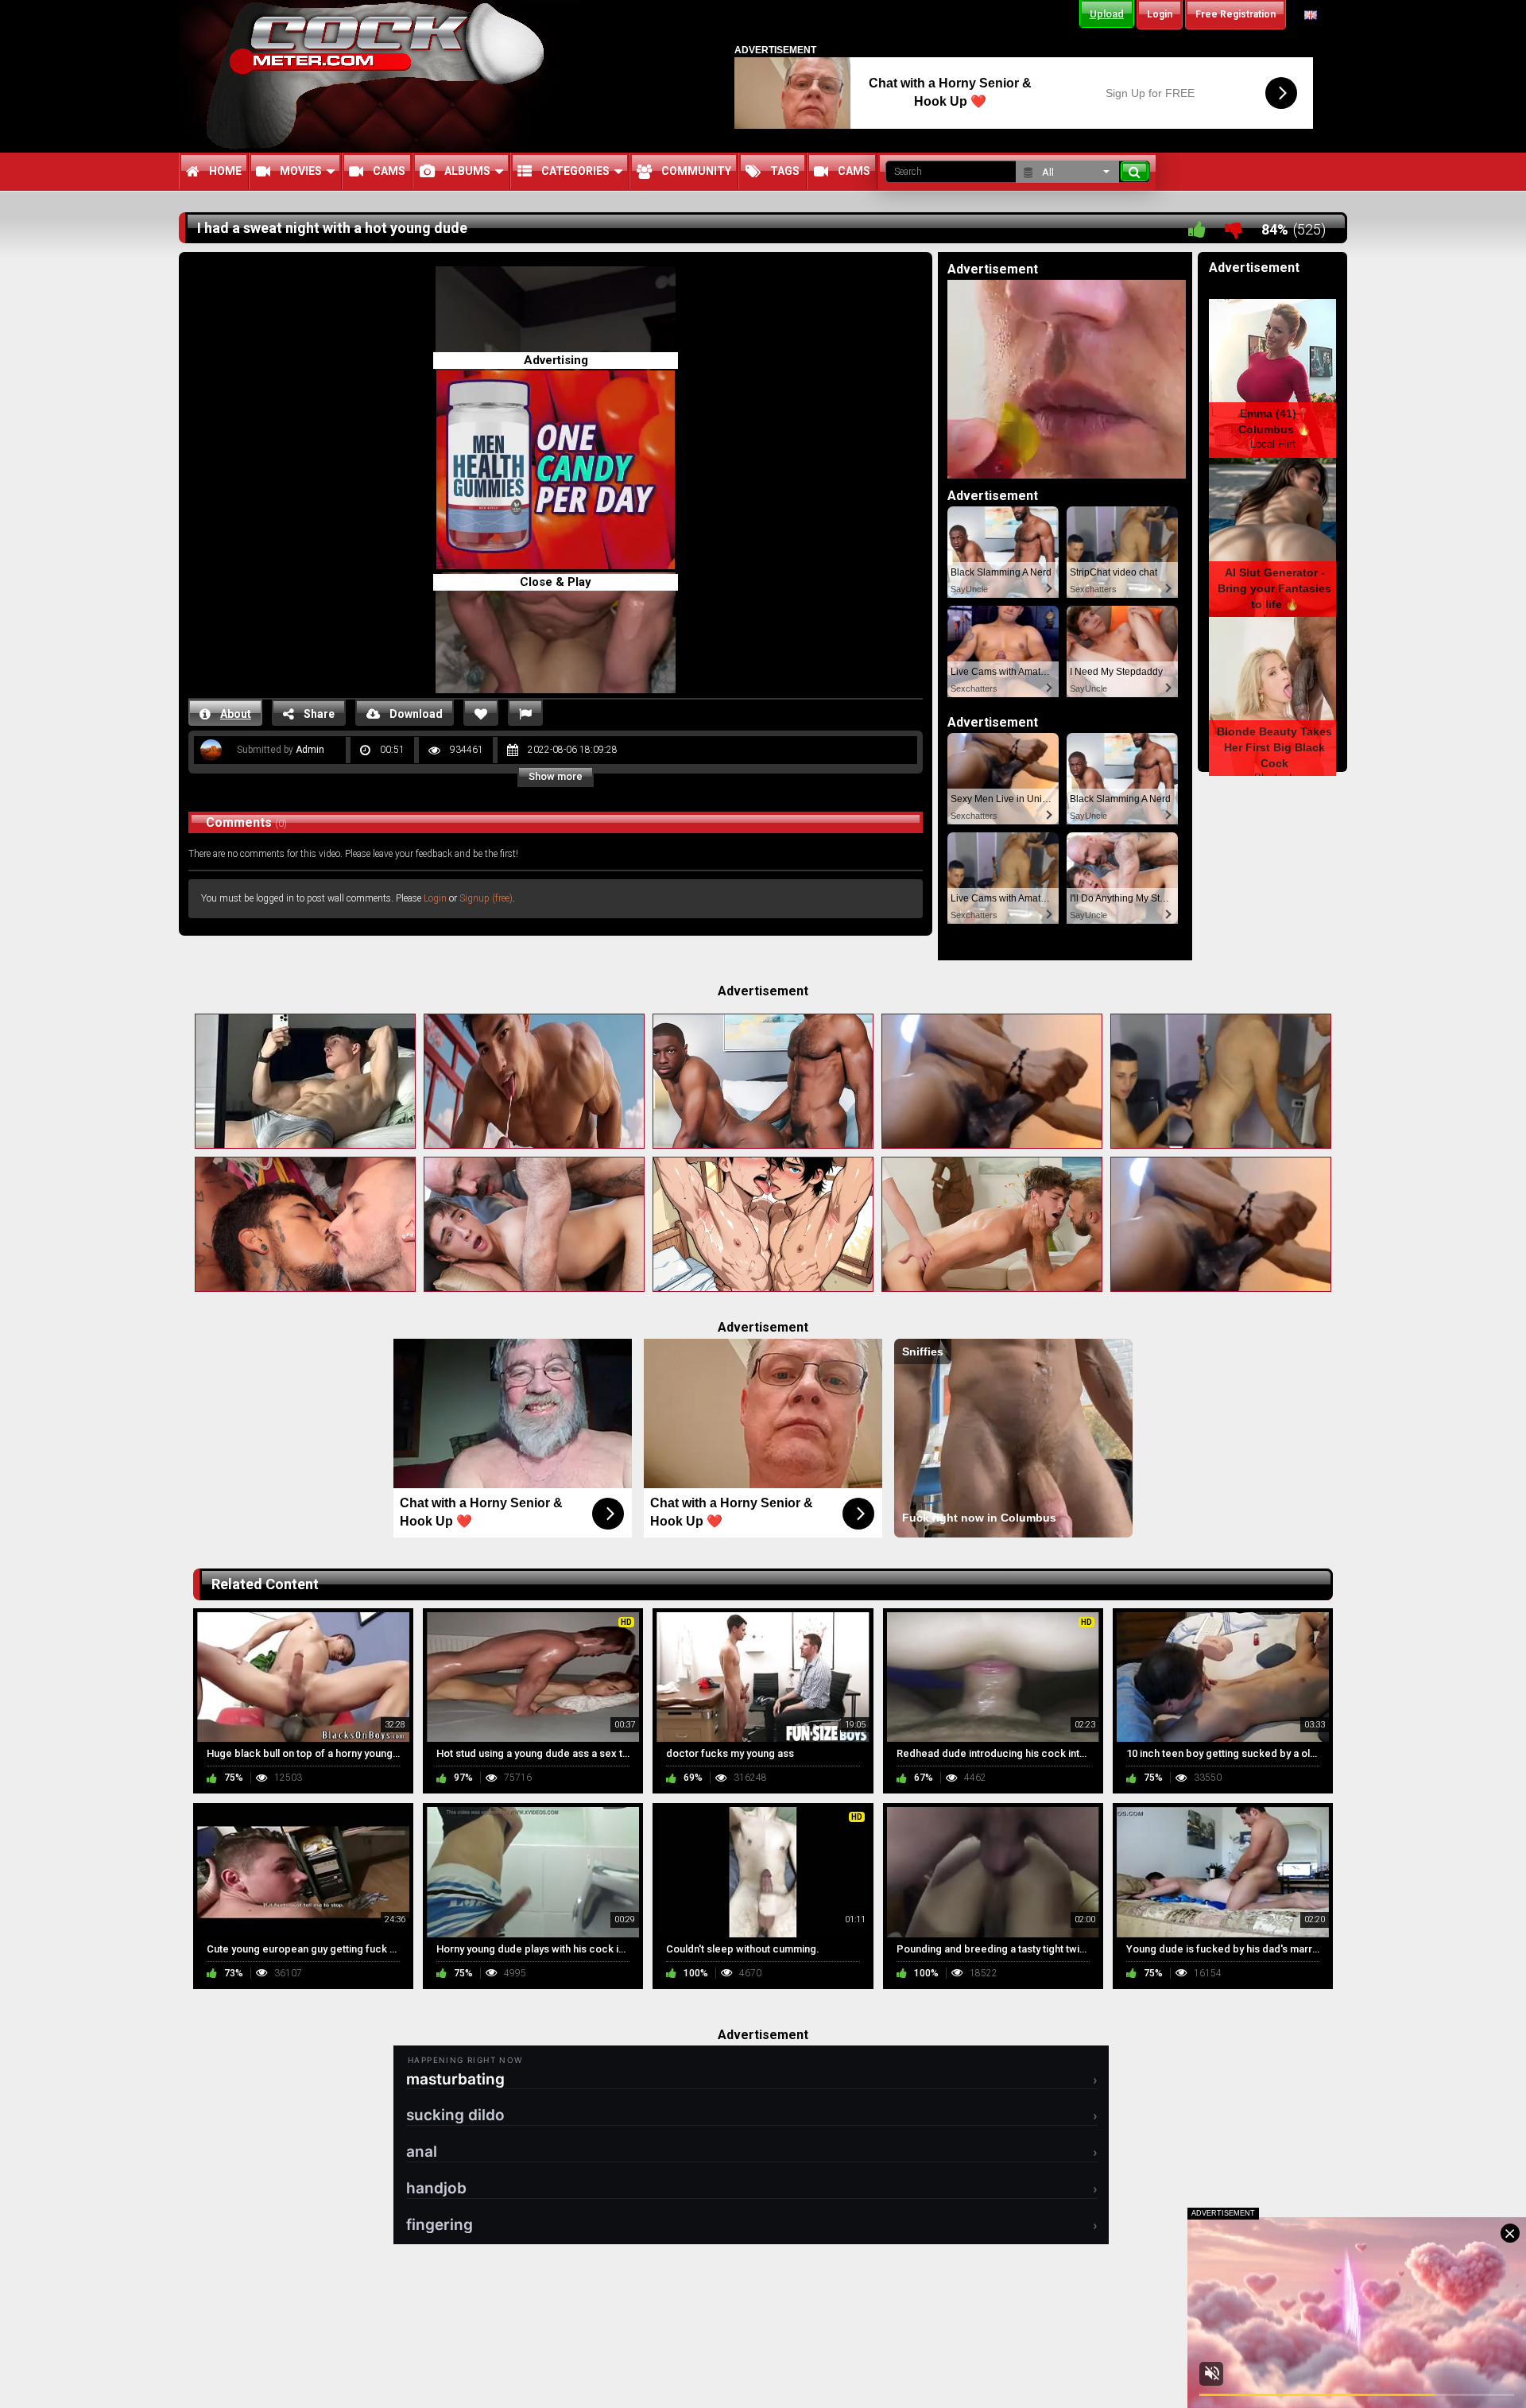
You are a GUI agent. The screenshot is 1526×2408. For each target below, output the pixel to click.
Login (435, 898)
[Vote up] (1197, 229)
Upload (1107, 14)
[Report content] (525, 713)
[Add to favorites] (481, 713)
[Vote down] (1234, 229)
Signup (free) (486, 898)
